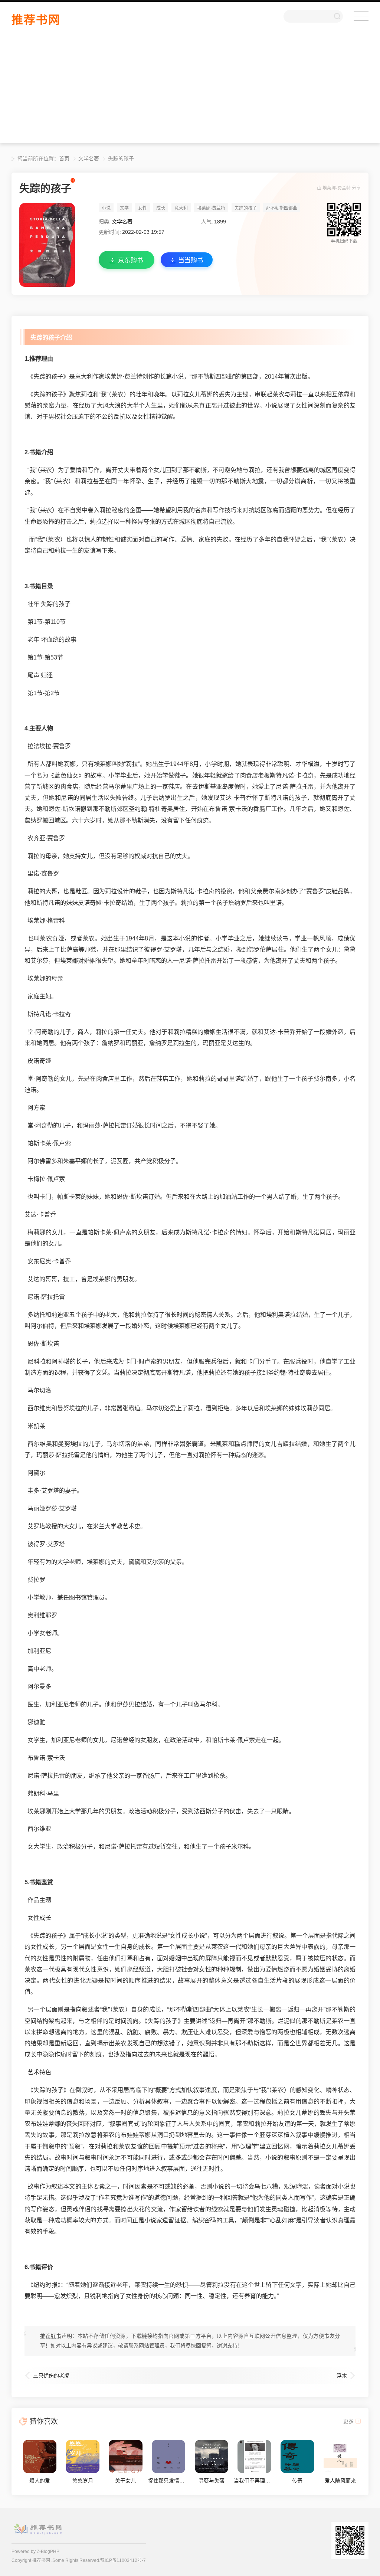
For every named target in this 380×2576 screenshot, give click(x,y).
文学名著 (89, 158)
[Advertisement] (190, 91)
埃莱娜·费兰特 (337, 188)
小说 (106, 208)
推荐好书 (51, 2336)
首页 (64, 158)
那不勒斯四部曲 (282, 208)
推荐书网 (36, 20)
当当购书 (191, 260)
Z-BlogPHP (48, 2552)
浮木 (342, 2376)
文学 (124, 208)
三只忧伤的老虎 (51, 2376)
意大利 (181, 208)
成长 (161, 208)
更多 (348, 2421)
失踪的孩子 (121, 158)
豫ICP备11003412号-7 (123, 2560)
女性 (142, 208)
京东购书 (131, 260)
